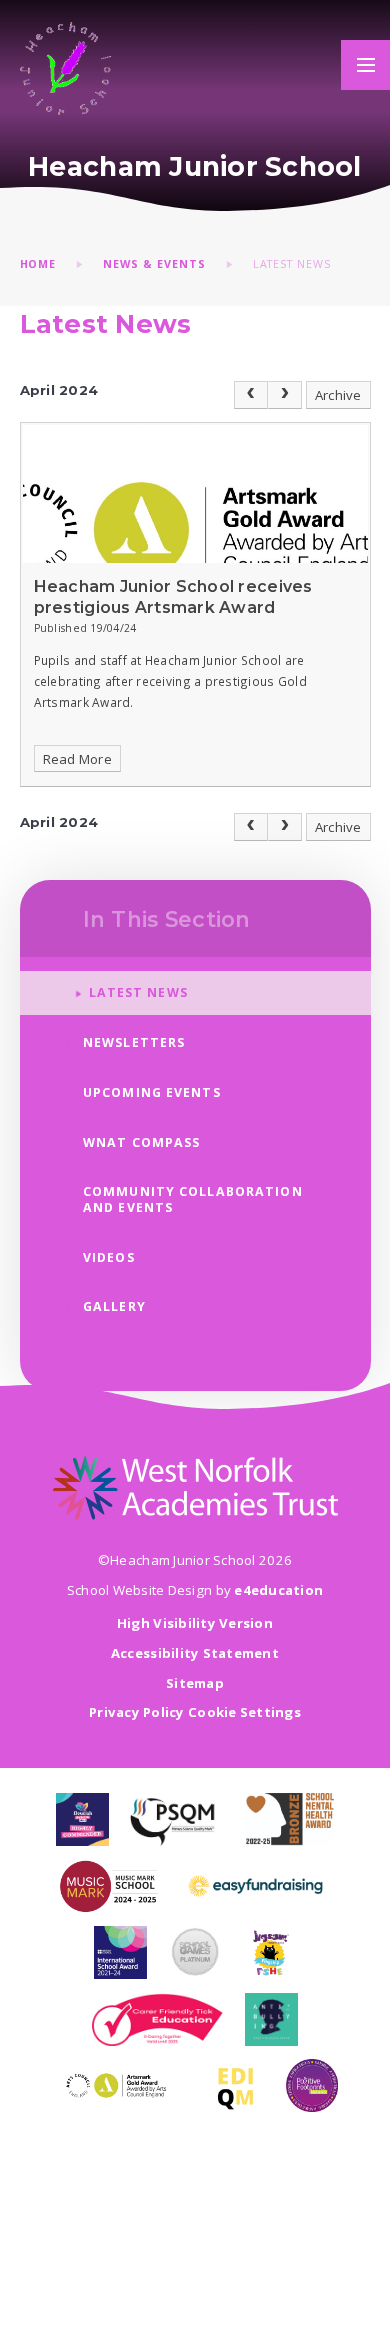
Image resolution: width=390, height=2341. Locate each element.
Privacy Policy (137, 1712)
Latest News (292, 264)
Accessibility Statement (195, 1653)
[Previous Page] (251, 395)
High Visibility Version (195, 1623)
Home (38, 264)
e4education (278, 1590)
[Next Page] (285, 395)
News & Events (154, 264)
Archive (338, 395)
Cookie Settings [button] (244, 1712)
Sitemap (195, 1683)
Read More (77, 759)
